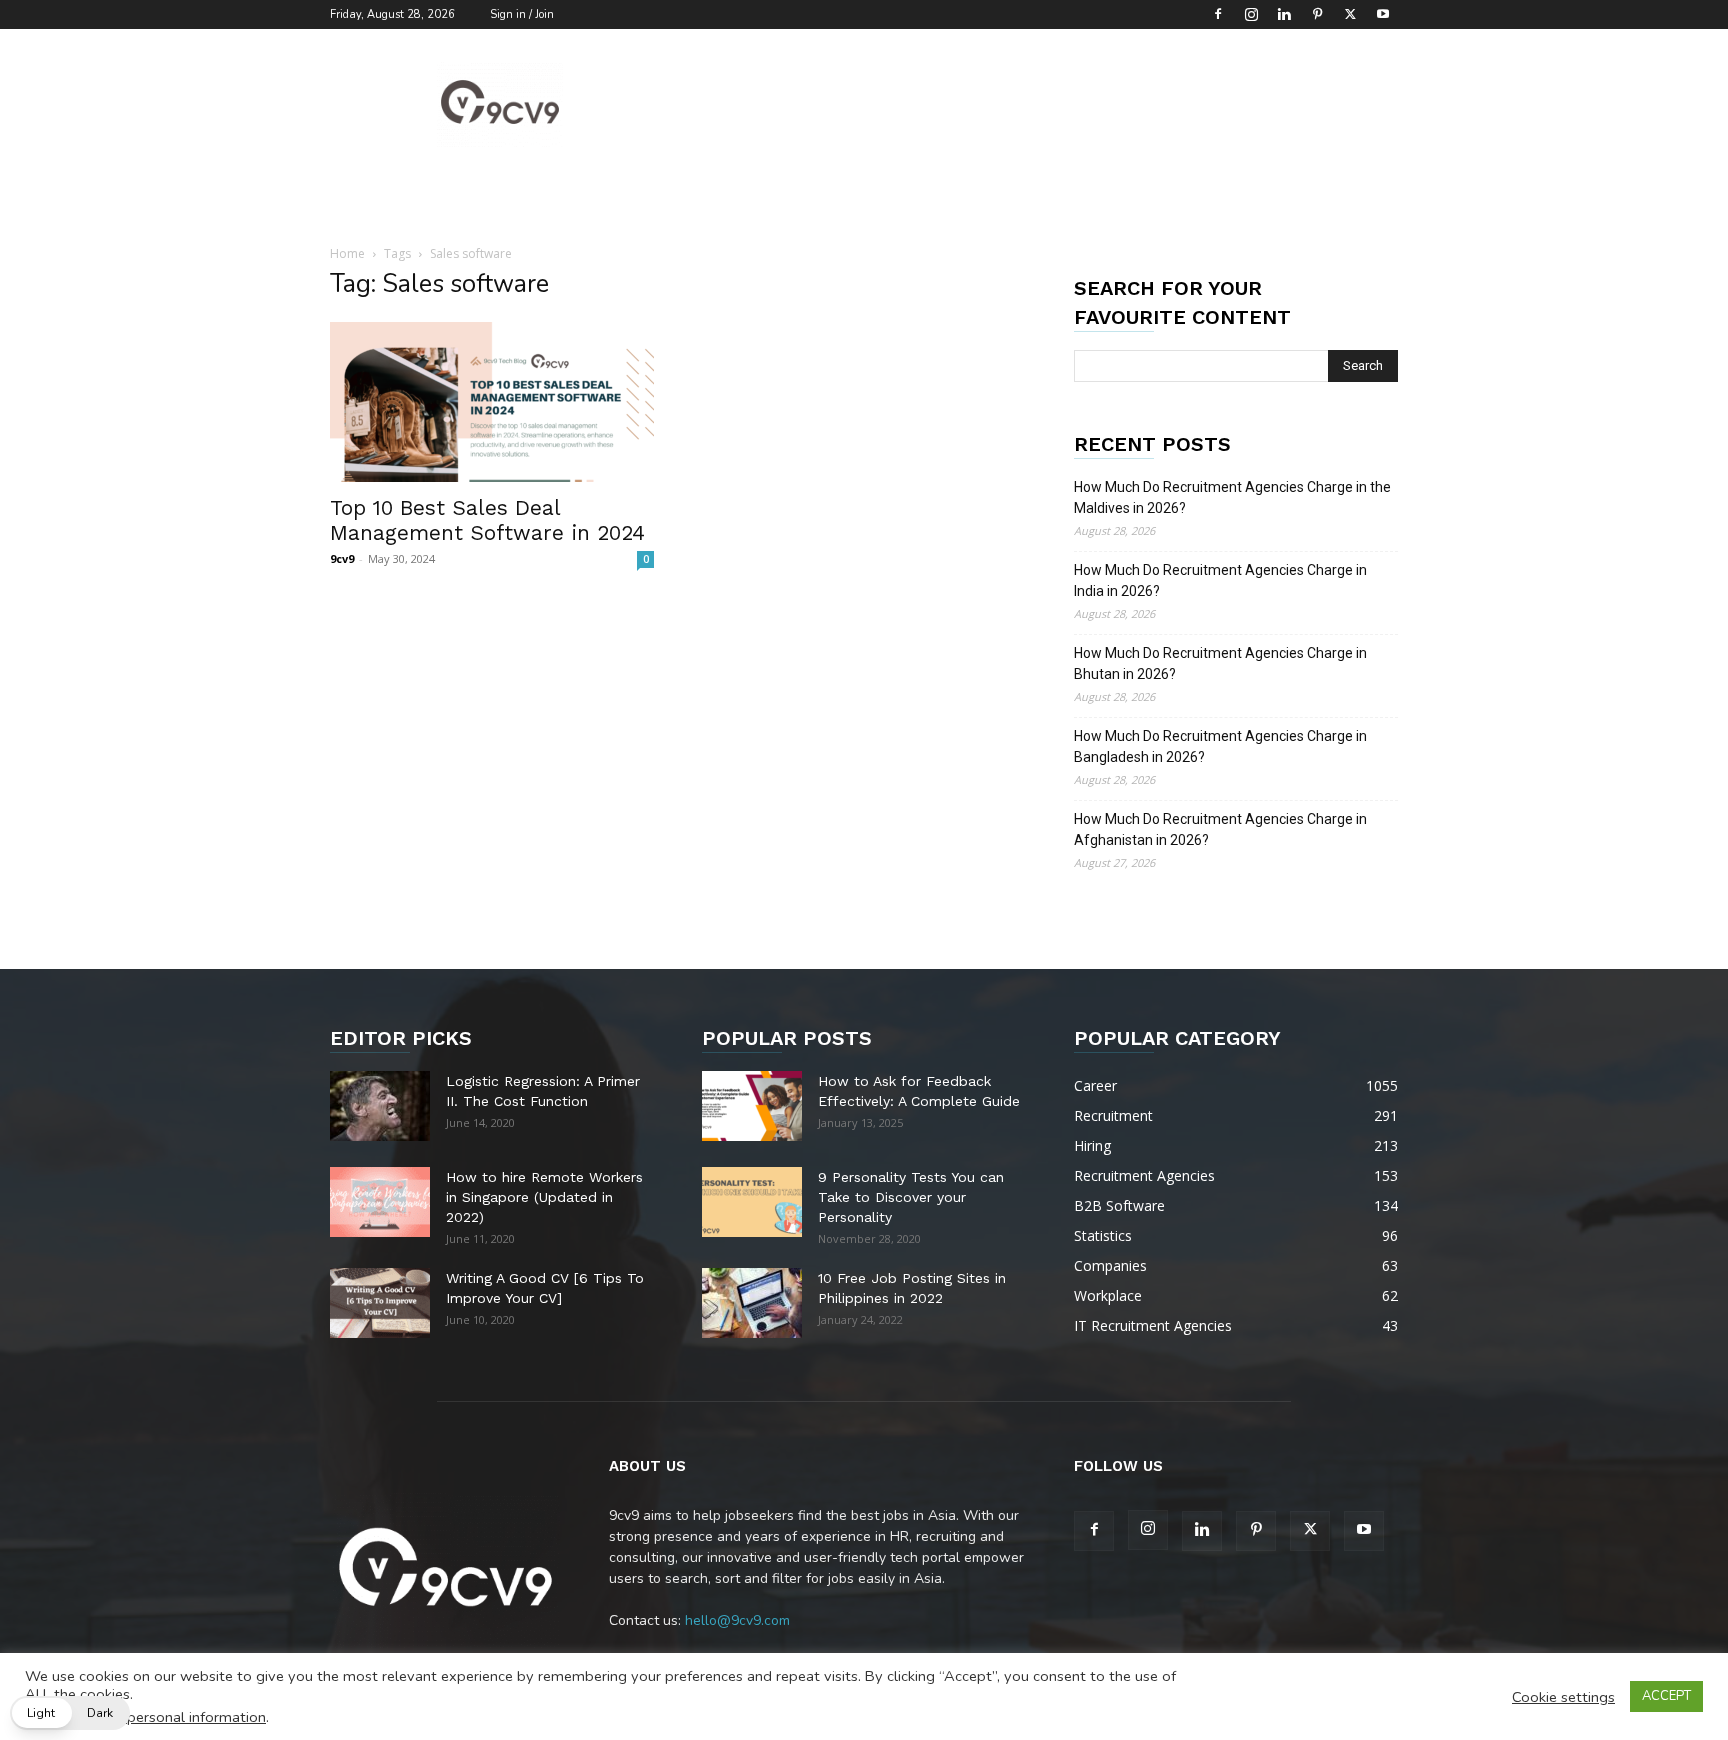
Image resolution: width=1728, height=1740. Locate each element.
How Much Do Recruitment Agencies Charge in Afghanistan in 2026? (1220, 829)
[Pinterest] (1317, 14)
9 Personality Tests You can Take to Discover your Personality (911, 1197)
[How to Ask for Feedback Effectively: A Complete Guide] (752, 1106)
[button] (70, 1713)
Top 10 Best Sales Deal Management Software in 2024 (487, 520)
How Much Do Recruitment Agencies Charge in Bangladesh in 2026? (1220, 746)
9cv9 (342, 558)
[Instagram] (1251, 14)
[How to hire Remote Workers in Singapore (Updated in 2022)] (380, 1202)
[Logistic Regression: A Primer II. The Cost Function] (380, 1106)
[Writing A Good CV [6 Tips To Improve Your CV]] (380, 1303)
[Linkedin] (1284, 14)
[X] (1350, 14)
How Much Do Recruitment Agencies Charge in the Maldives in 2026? (1232, 497)
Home (347, 253)
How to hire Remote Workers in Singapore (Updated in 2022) (544, 1197)
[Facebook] (1218, 14)
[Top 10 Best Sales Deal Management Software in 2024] (492, 402)
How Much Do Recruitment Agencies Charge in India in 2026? (1220, 580)
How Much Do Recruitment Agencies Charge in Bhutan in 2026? (1220, 663)
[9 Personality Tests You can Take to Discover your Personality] (752, 1202)
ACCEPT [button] (1666, 1696)
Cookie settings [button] (1563, 1697)
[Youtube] (1383, 14)
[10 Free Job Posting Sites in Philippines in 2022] (752, 1303)
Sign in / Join (522, 14)
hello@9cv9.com (737, 1620)
